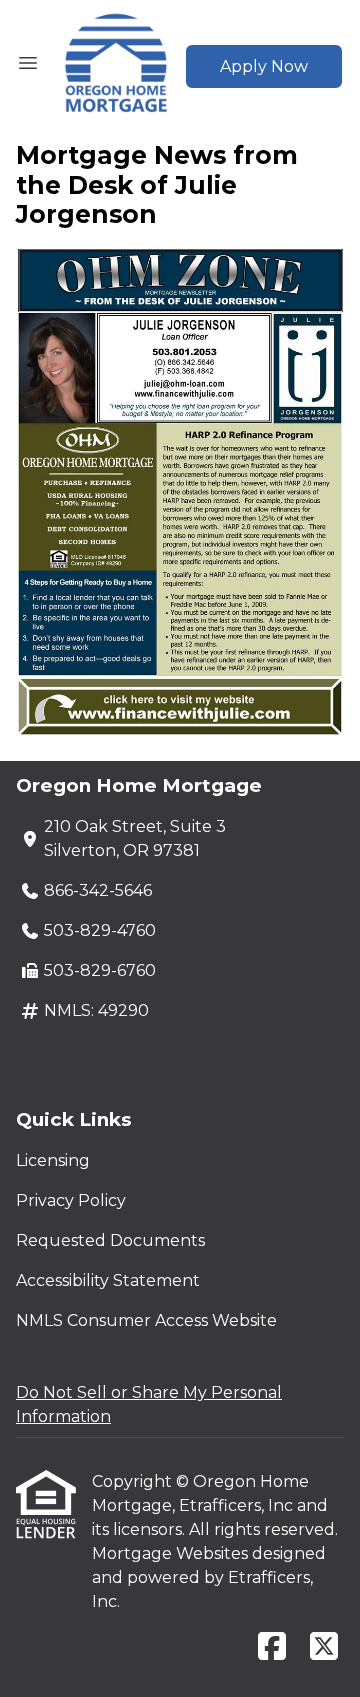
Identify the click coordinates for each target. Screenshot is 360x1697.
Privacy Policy (71, 1200)
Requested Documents (110, 1240)
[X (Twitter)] (324, 1647)
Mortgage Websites (172, 1553)
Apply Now (264, 66)
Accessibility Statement (108, 1280)
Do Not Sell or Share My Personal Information (149, 1404)
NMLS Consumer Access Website (146, 1320)
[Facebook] (272, 1647)
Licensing (53, 1160)
